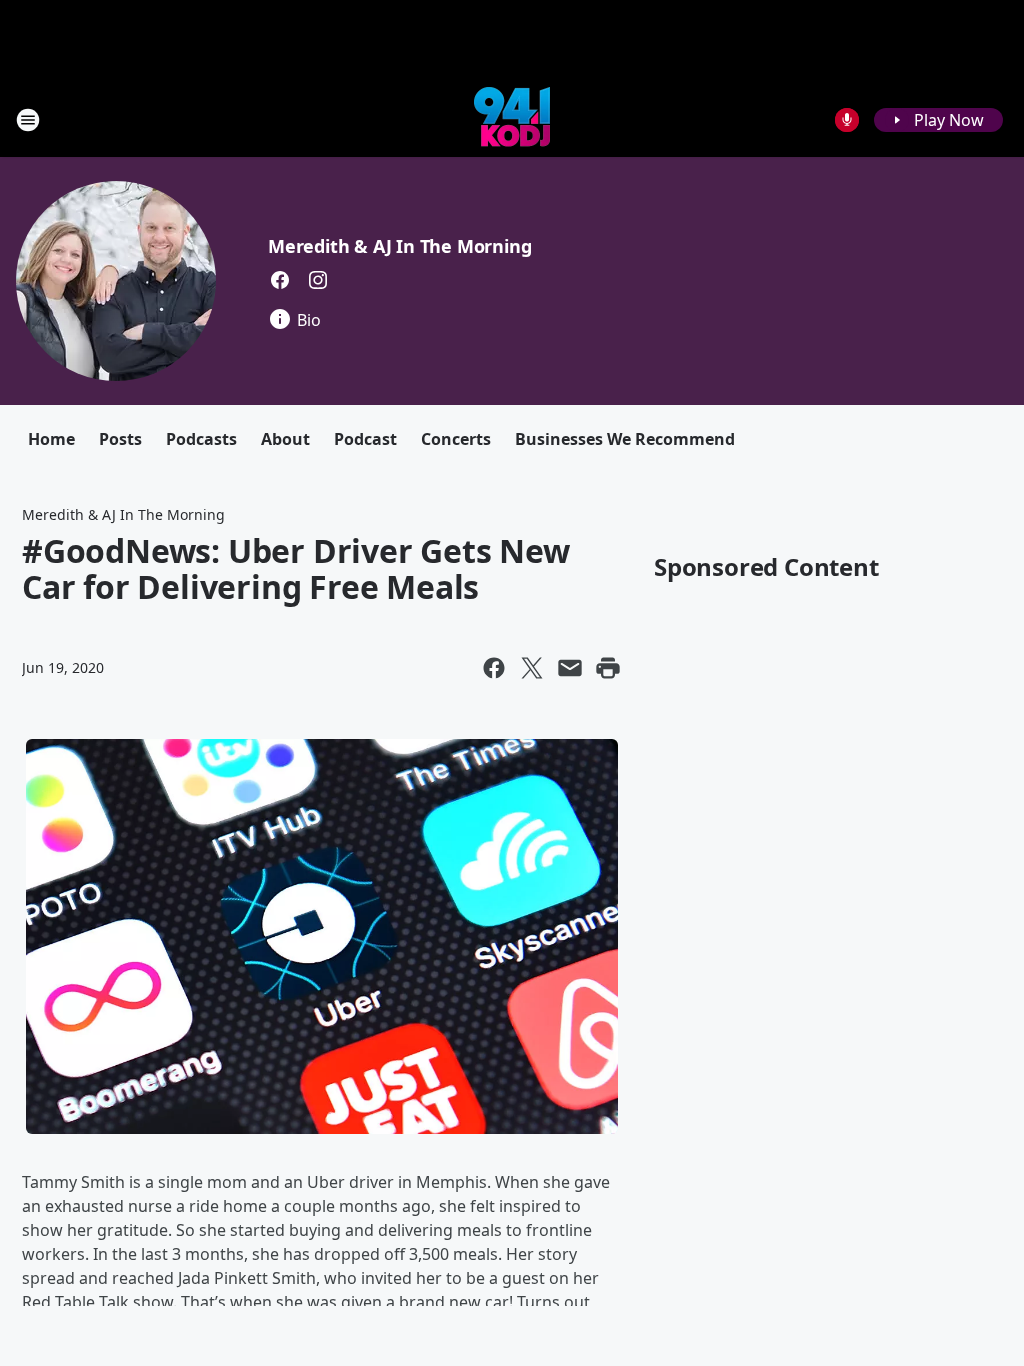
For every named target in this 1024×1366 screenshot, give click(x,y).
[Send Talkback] (847, 120)
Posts (120, 439)
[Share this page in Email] (570, 668)
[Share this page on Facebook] (494, 668)
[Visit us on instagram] (318, 280)
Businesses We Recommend (625, 439)
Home (51, 439)
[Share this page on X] (532, 668)
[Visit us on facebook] (280, 280)
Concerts (456, 439)
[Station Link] (512, 119)
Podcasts (201, 439)
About (285, 439)
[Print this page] (608, 668)
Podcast (365, 439)
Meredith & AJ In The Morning (399, 246)
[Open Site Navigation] (28, 120)
